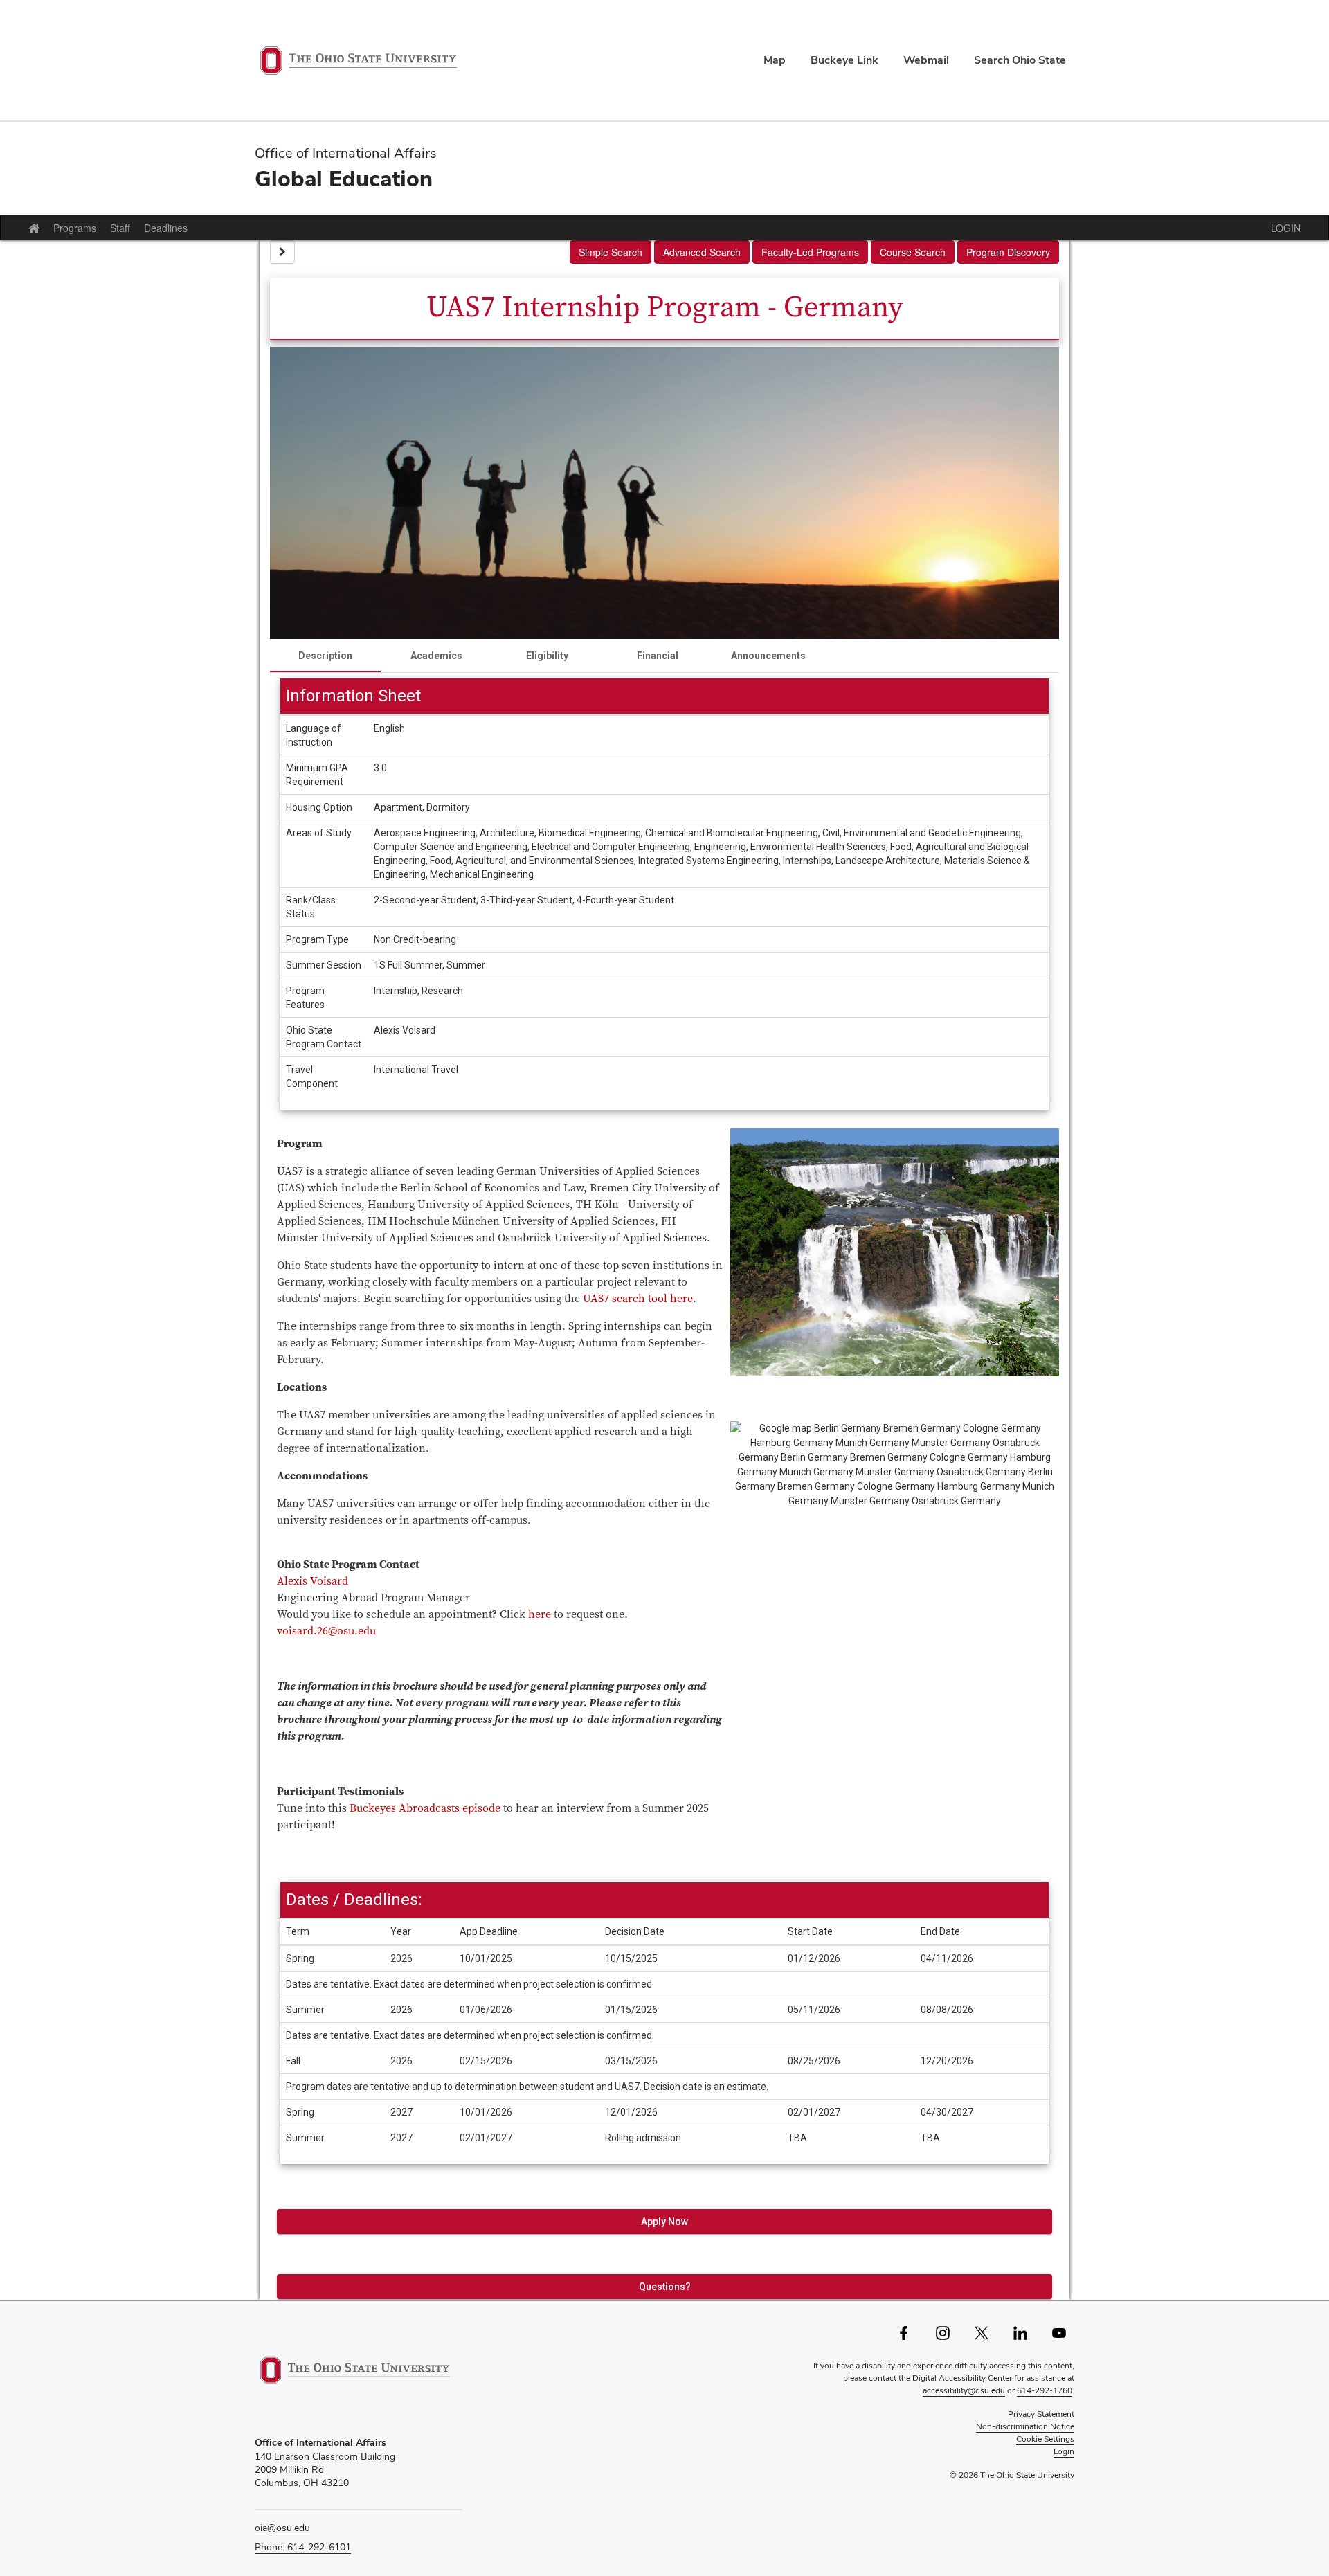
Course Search (913, 252)
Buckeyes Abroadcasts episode (425, 1808)
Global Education (344, 178)
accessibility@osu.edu (964, 2390)
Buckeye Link (844, 60)
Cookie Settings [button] (1045, 2439)
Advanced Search (702, 252)
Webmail (926, 60)
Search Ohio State (1020, 60)
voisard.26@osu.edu (326, 1631)
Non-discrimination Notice (1025, 2426)
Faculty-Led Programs (810, 252)
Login (1064, 2451)
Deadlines (166, 228)
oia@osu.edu (282, 2528)
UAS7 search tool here (638, 1299)
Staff (120, 228)
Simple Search (611, 252)
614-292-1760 (1045, 2390)
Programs (75, 228)
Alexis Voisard (313, 1581)
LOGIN (1286, 228)
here (540, 1614)
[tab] (325, 656)
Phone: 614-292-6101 (303, 2547)
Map (775, 60)
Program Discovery (1008, 252)
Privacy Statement (1041, 2414)
